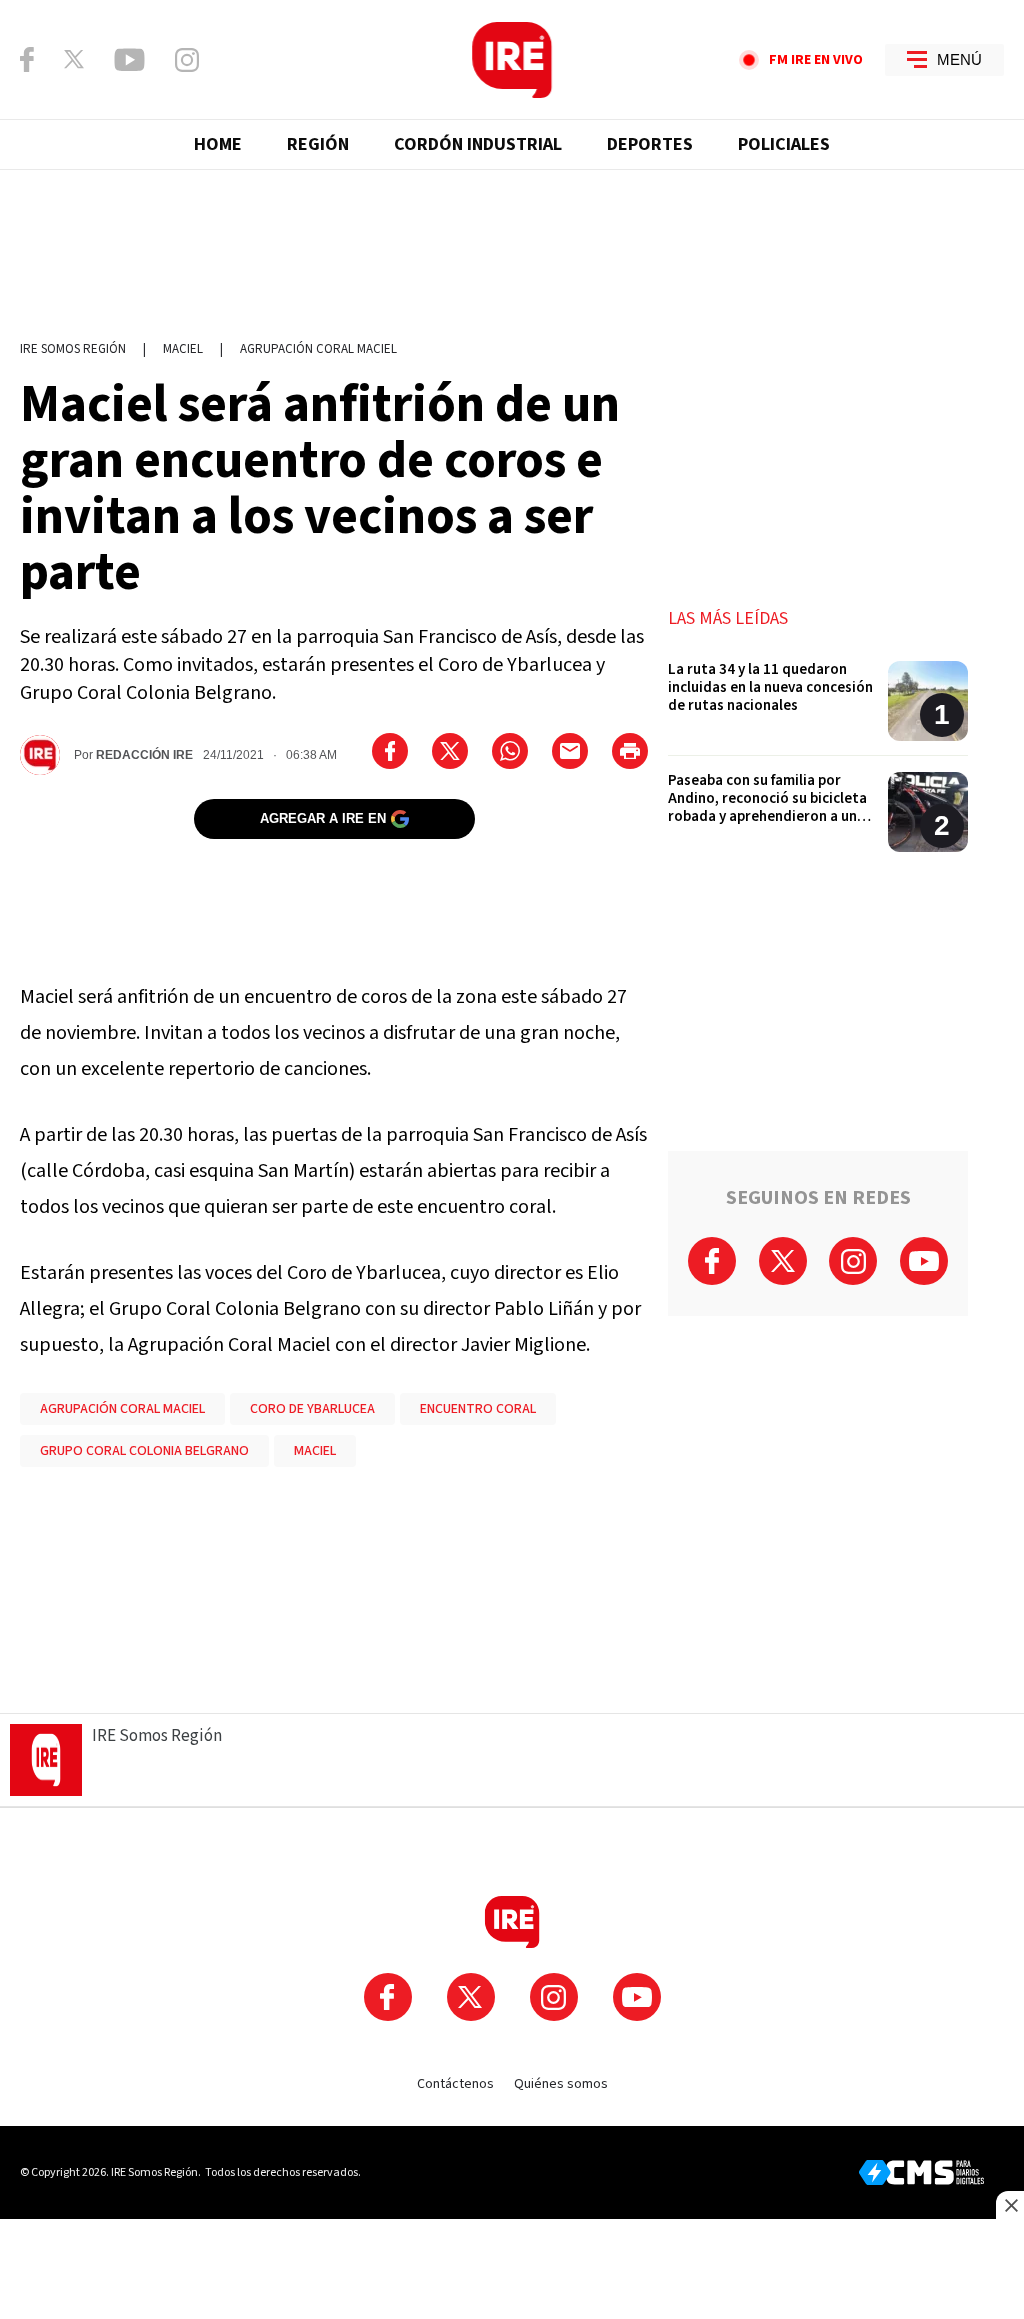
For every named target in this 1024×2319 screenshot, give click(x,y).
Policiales (784, 144)
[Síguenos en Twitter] (74, 59)
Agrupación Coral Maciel (318, 349)
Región (318, 144)
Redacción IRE (144, 755)
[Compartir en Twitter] (450, 751)
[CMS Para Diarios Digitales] (921, 2172)
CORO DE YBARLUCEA (312, 1409)
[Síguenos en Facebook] (27, 59)
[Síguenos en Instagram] (187, 60)
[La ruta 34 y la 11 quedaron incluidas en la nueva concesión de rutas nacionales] (818, 708)
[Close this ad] (1010, 2205)
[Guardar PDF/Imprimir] (630, 751)
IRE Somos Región (73, 349)
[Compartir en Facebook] (390, 751)
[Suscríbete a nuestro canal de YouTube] (129, 60)
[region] (512, 245)
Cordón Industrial (478, 144)
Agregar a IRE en (323, 818)
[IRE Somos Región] (512, 60)
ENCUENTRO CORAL (478, 1409)
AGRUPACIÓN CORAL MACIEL (122, 1409)
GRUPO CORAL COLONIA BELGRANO (144, 1451)
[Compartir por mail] (570, 751)
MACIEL (315, 1451)
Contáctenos (455, 2084)
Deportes (650, 144)
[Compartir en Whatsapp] (510, 751)
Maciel (183, 349)
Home (218, 144)
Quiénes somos (561, 2084)
